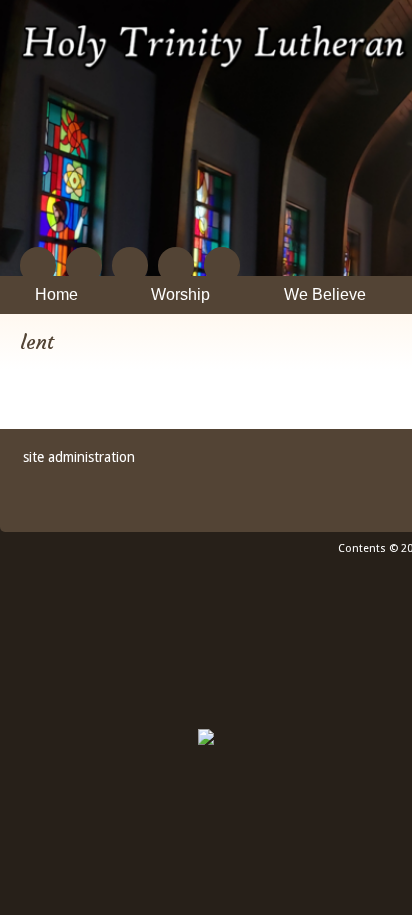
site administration (79, 457)
